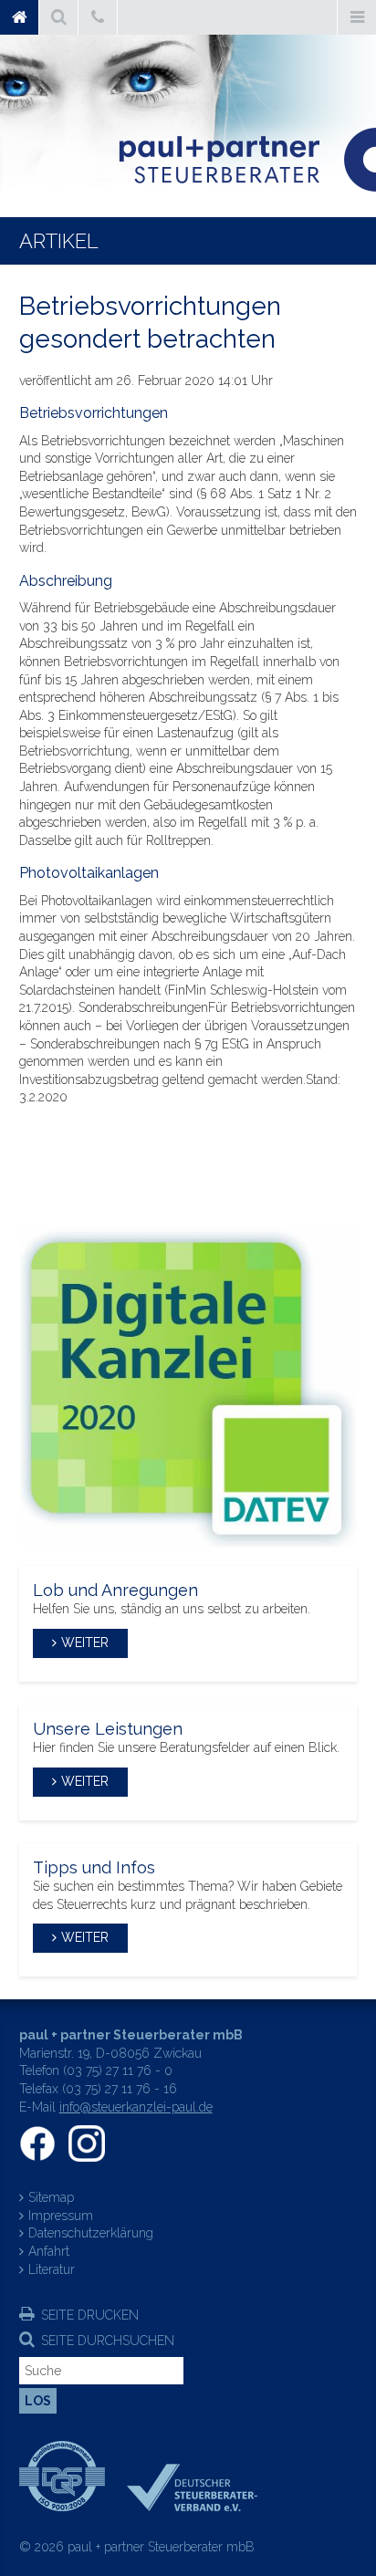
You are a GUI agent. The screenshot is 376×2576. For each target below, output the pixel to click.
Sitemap (51, 2197)
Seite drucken (90, 2315)
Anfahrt (49, 2251)
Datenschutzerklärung (91, 2233)
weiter (85, 1643)
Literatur (52, 2269)
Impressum (61, 2216)
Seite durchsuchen (108, 2341)
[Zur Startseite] (235, 160)
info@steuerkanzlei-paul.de (136, 2107)
